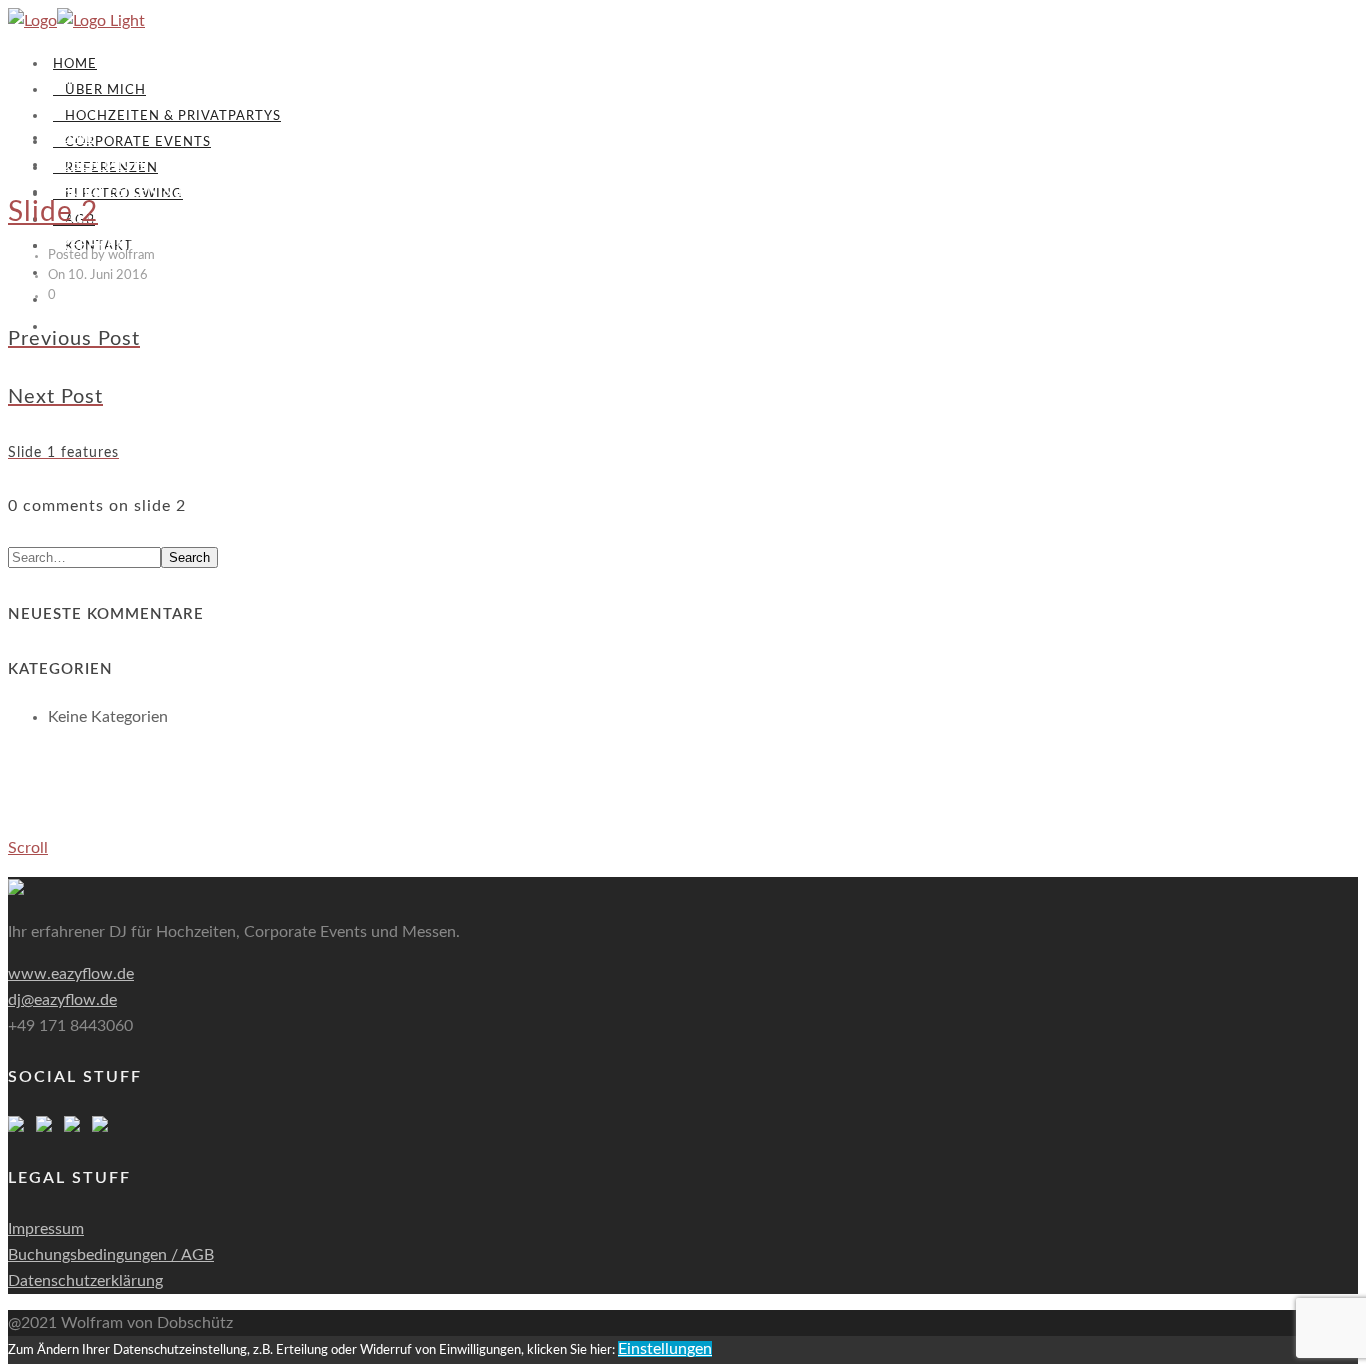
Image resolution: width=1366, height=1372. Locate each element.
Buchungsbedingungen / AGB (111, 1255)
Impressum (46, 1229)
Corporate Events (132, 142)
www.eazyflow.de (71, 974)
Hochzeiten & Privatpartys (167, 116)
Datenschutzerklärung (85, 1281)
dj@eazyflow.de (62, 1000)
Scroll (28, 848)
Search (189, 557)
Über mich (99, 90)
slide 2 (53, 212)
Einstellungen (665, 1349)
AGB (70, 300)
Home (75, 64)
